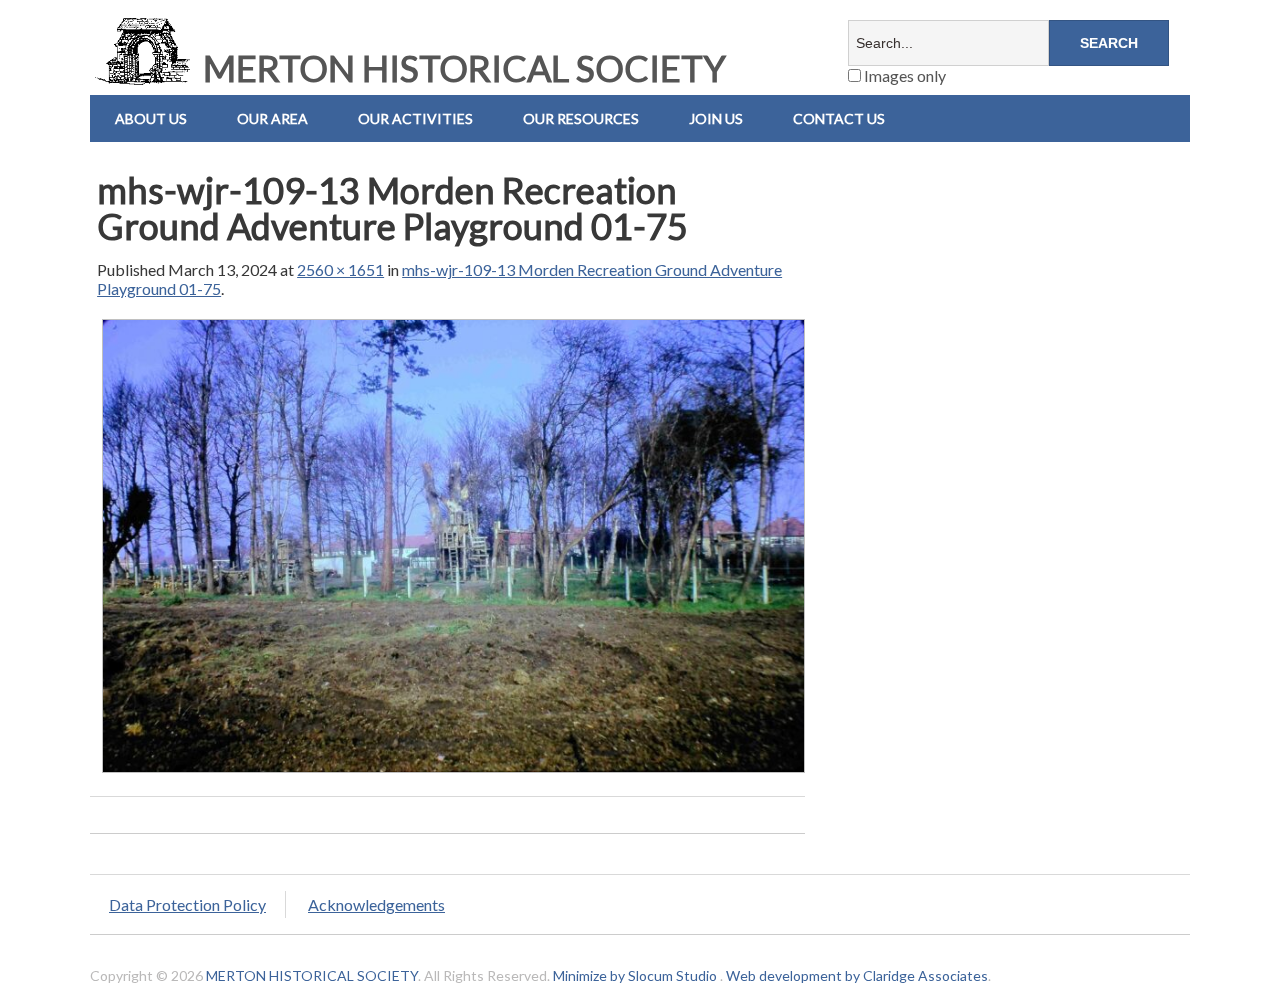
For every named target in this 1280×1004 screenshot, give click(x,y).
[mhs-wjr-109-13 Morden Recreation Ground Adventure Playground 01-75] (453, 771)
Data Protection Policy (187, 904)
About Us (151, 118)
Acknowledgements (376, 904)
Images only (903, 75)
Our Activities (415, 118)
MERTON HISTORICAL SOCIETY (461, 68)
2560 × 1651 (340, 269)
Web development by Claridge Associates (857, 975)
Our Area (272, 118)
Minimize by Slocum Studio (635, 975)
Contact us (839, 118)
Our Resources (581, 118)
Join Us (716, 118)
